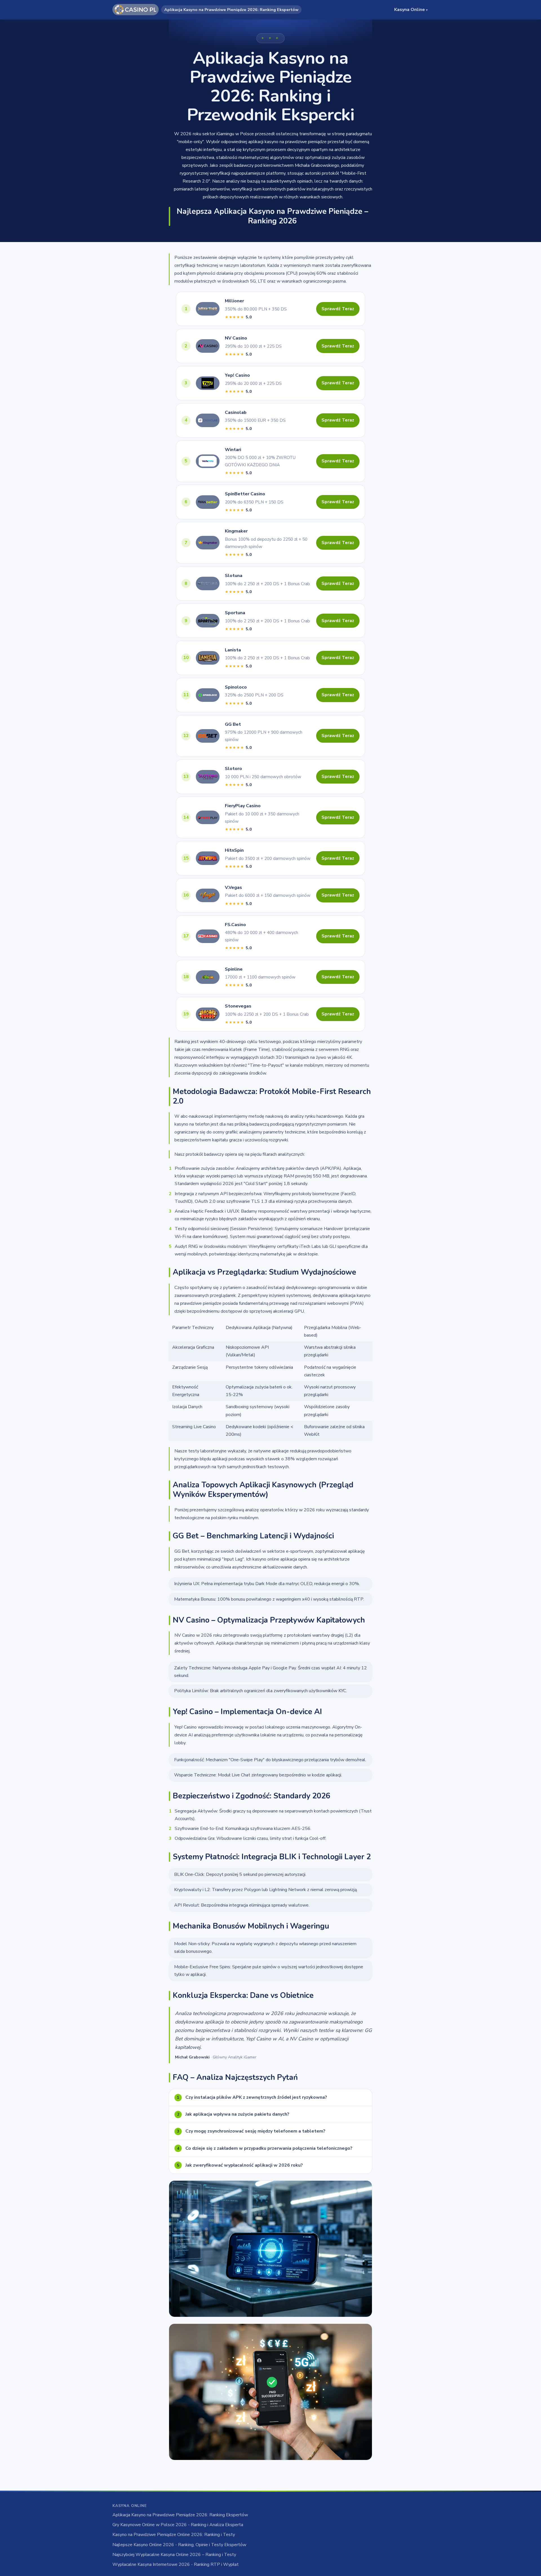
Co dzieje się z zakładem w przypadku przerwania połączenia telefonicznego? (265, 2148)
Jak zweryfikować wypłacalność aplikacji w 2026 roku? (240, 2165)
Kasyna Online (411, 10)
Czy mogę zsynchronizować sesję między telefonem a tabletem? (251, 2131)
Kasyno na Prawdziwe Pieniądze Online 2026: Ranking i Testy (174, 2535)
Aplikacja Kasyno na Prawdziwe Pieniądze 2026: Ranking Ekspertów (180, 2515)
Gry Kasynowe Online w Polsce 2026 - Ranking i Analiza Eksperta (178, 2525)
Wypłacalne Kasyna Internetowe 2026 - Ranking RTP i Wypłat (176, 2564)
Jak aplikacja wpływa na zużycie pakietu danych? (233, 2114)
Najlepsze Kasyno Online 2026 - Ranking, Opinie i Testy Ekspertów (179, 2545)
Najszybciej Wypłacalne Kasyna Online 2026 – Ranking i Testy (174, 2555)
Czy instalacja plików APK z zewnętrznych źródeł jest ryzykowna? (252, 2097)
